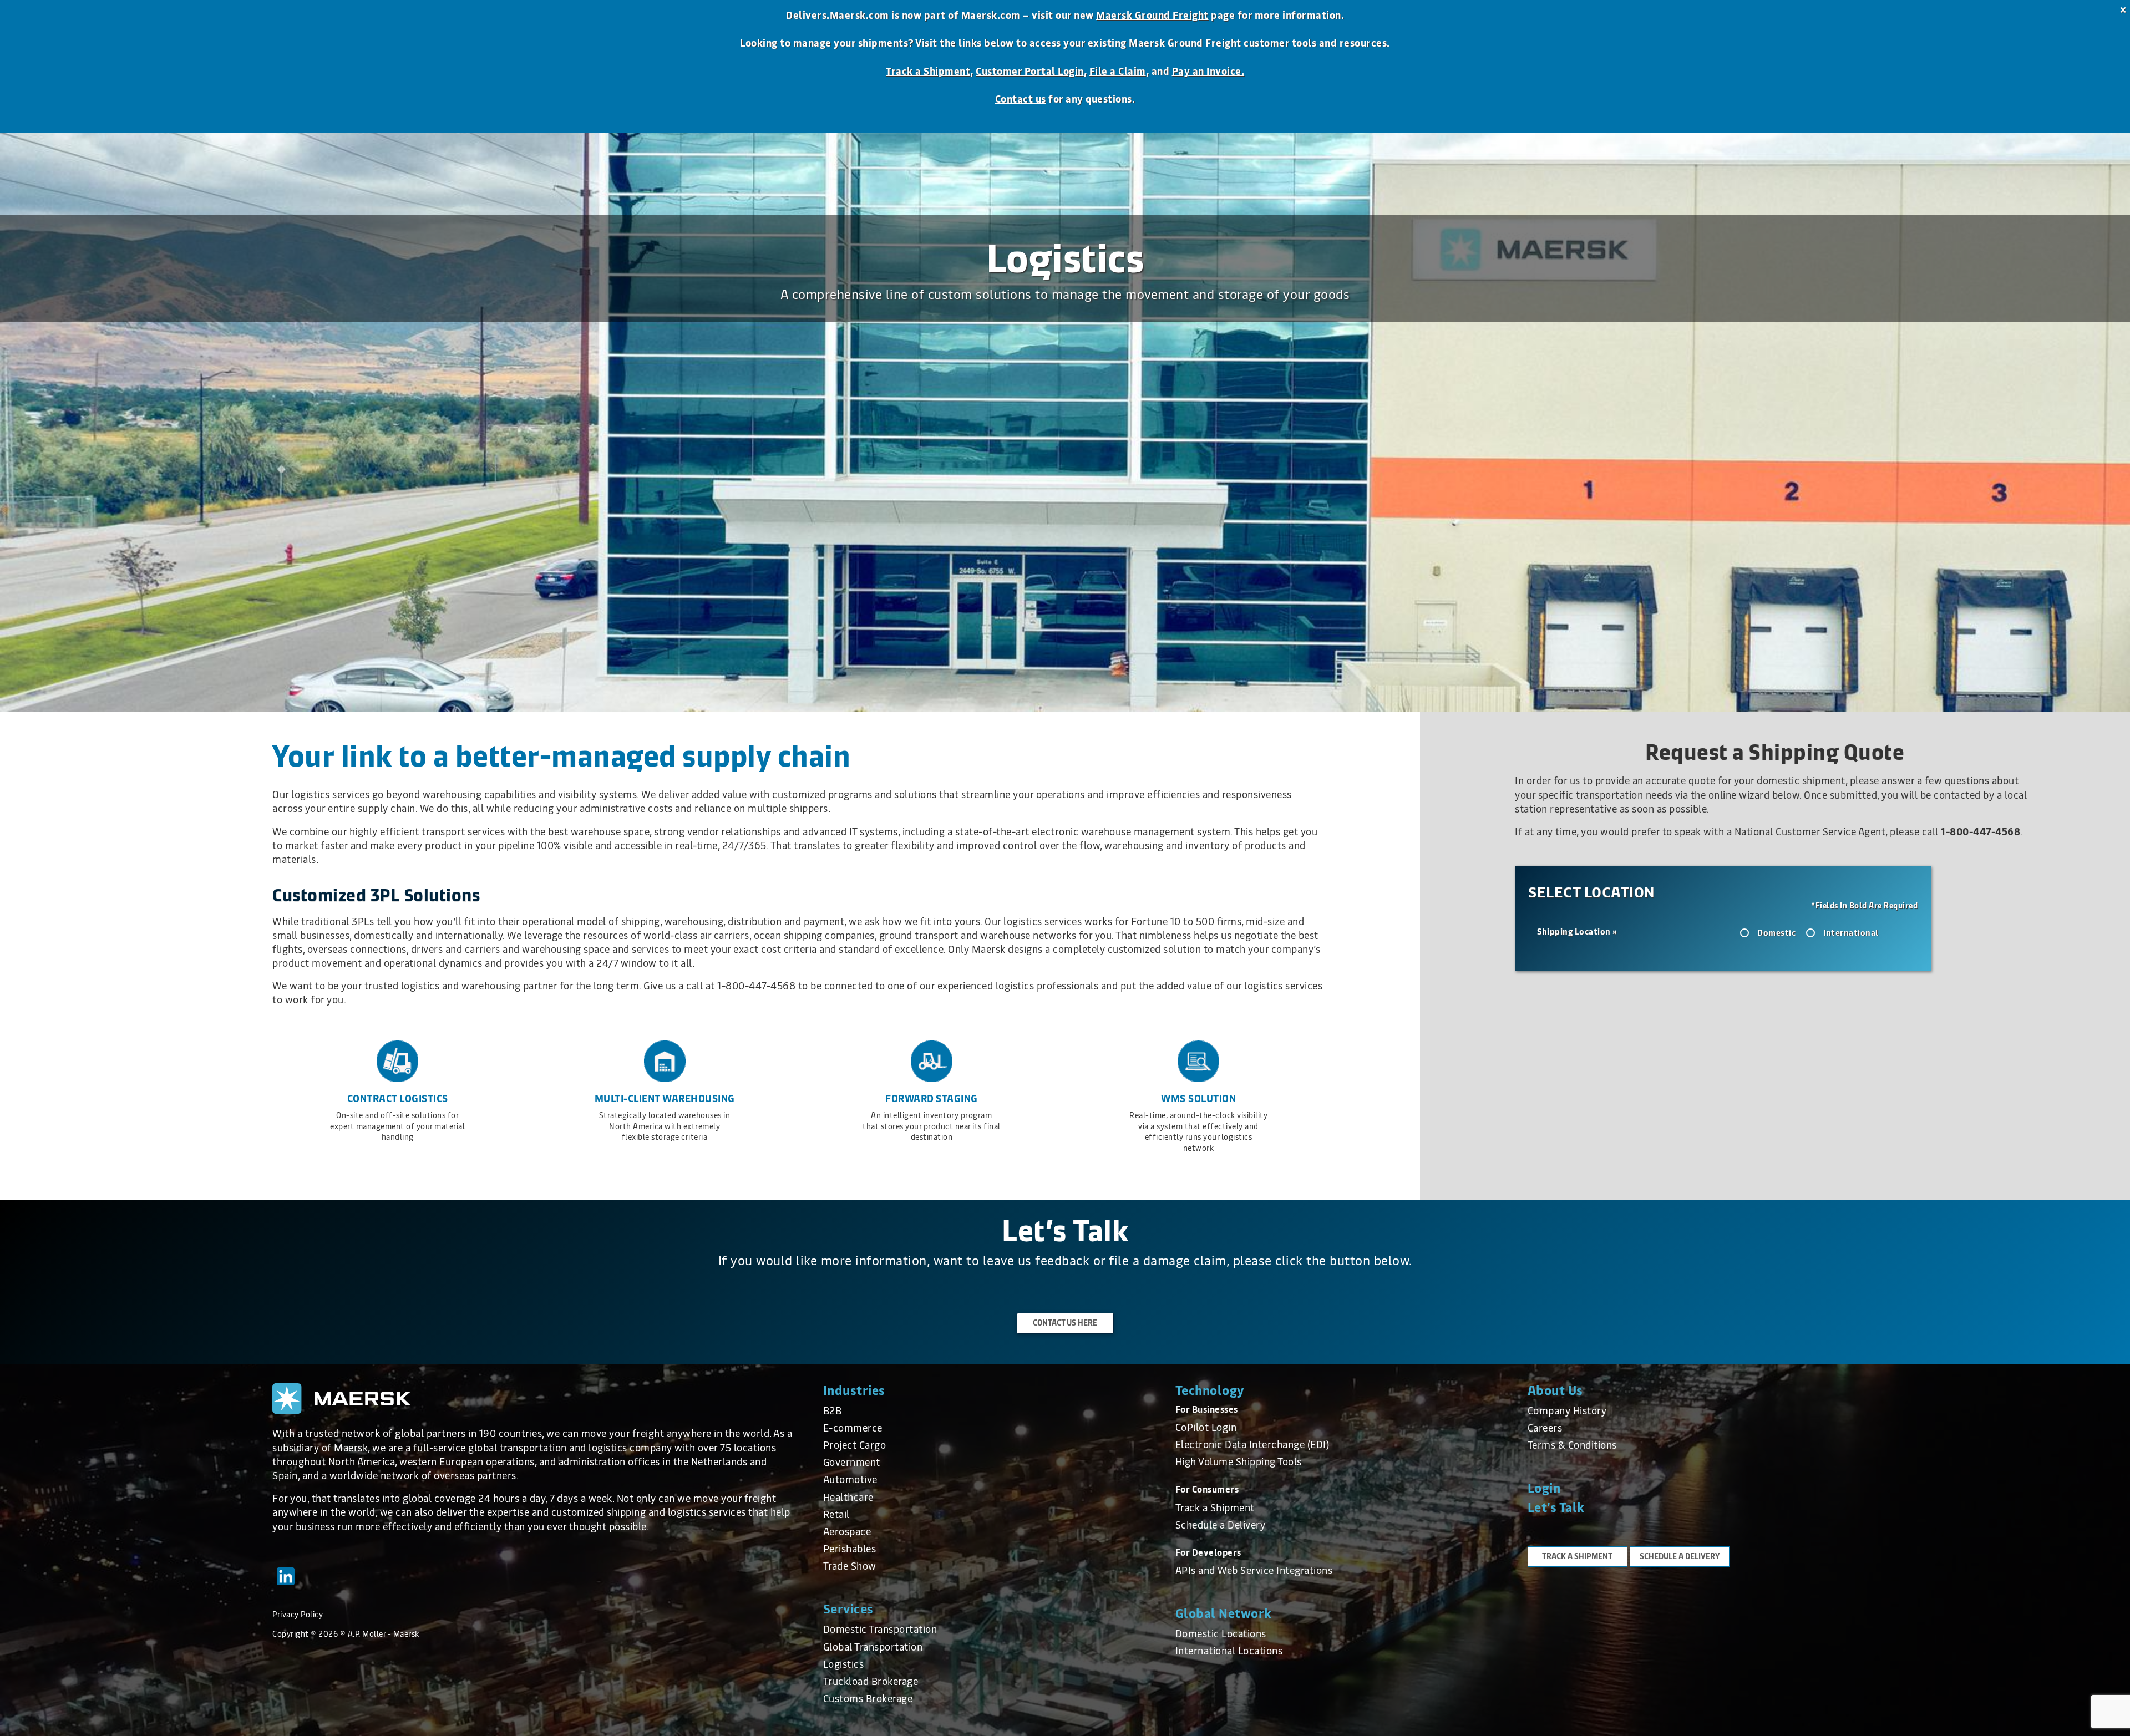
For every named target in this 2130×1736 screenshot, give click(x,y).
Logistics (844, 1664)
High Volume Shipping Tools (1239, 1462)
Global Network (1224, 1614)
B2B (833, 1411)
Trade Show (850, 1566)
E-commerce (853, 1428)
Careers (1545, 1428)
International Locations (1229, 1651)
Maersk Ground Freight (1152, 16)
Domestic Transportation (880, 1630)
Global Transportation (873, 1647)
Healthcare (848, 1498)
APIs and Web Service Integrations (1254, 1571)
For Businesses (1207, 1410)
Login (1544, 1488)
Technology (1210, 1391)
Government (852, 1463)
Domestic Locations (1221, 1634)
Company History (1567, 1411)
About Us (1555, 1391)
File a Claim (1118, 72)
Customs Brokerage (868, 1699)
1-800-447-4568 (1981, 832)
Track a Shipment (928, 72)
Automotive (850, 1480)
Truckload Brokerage (871, 1682)
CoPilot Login (1206, 1428)
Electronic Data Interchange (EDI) (1252, 1445)
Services (848, 1609)
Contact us (1021, 99)
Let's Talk (1556, 1508)
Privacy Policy (298, 1615)
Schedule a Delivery (1221, 1525)
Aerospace (847, 1532)
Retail (836, 1515)
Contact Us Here (1065, 1323)
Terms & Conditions (1572, 1445)
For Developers (1208, 1553)
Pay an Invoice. (1208, 72)
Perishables (850, 1549)
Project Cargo (855, 1445)
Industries (854, 1391)
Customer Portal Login (1030, 72)
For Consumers (1207, 1489)
